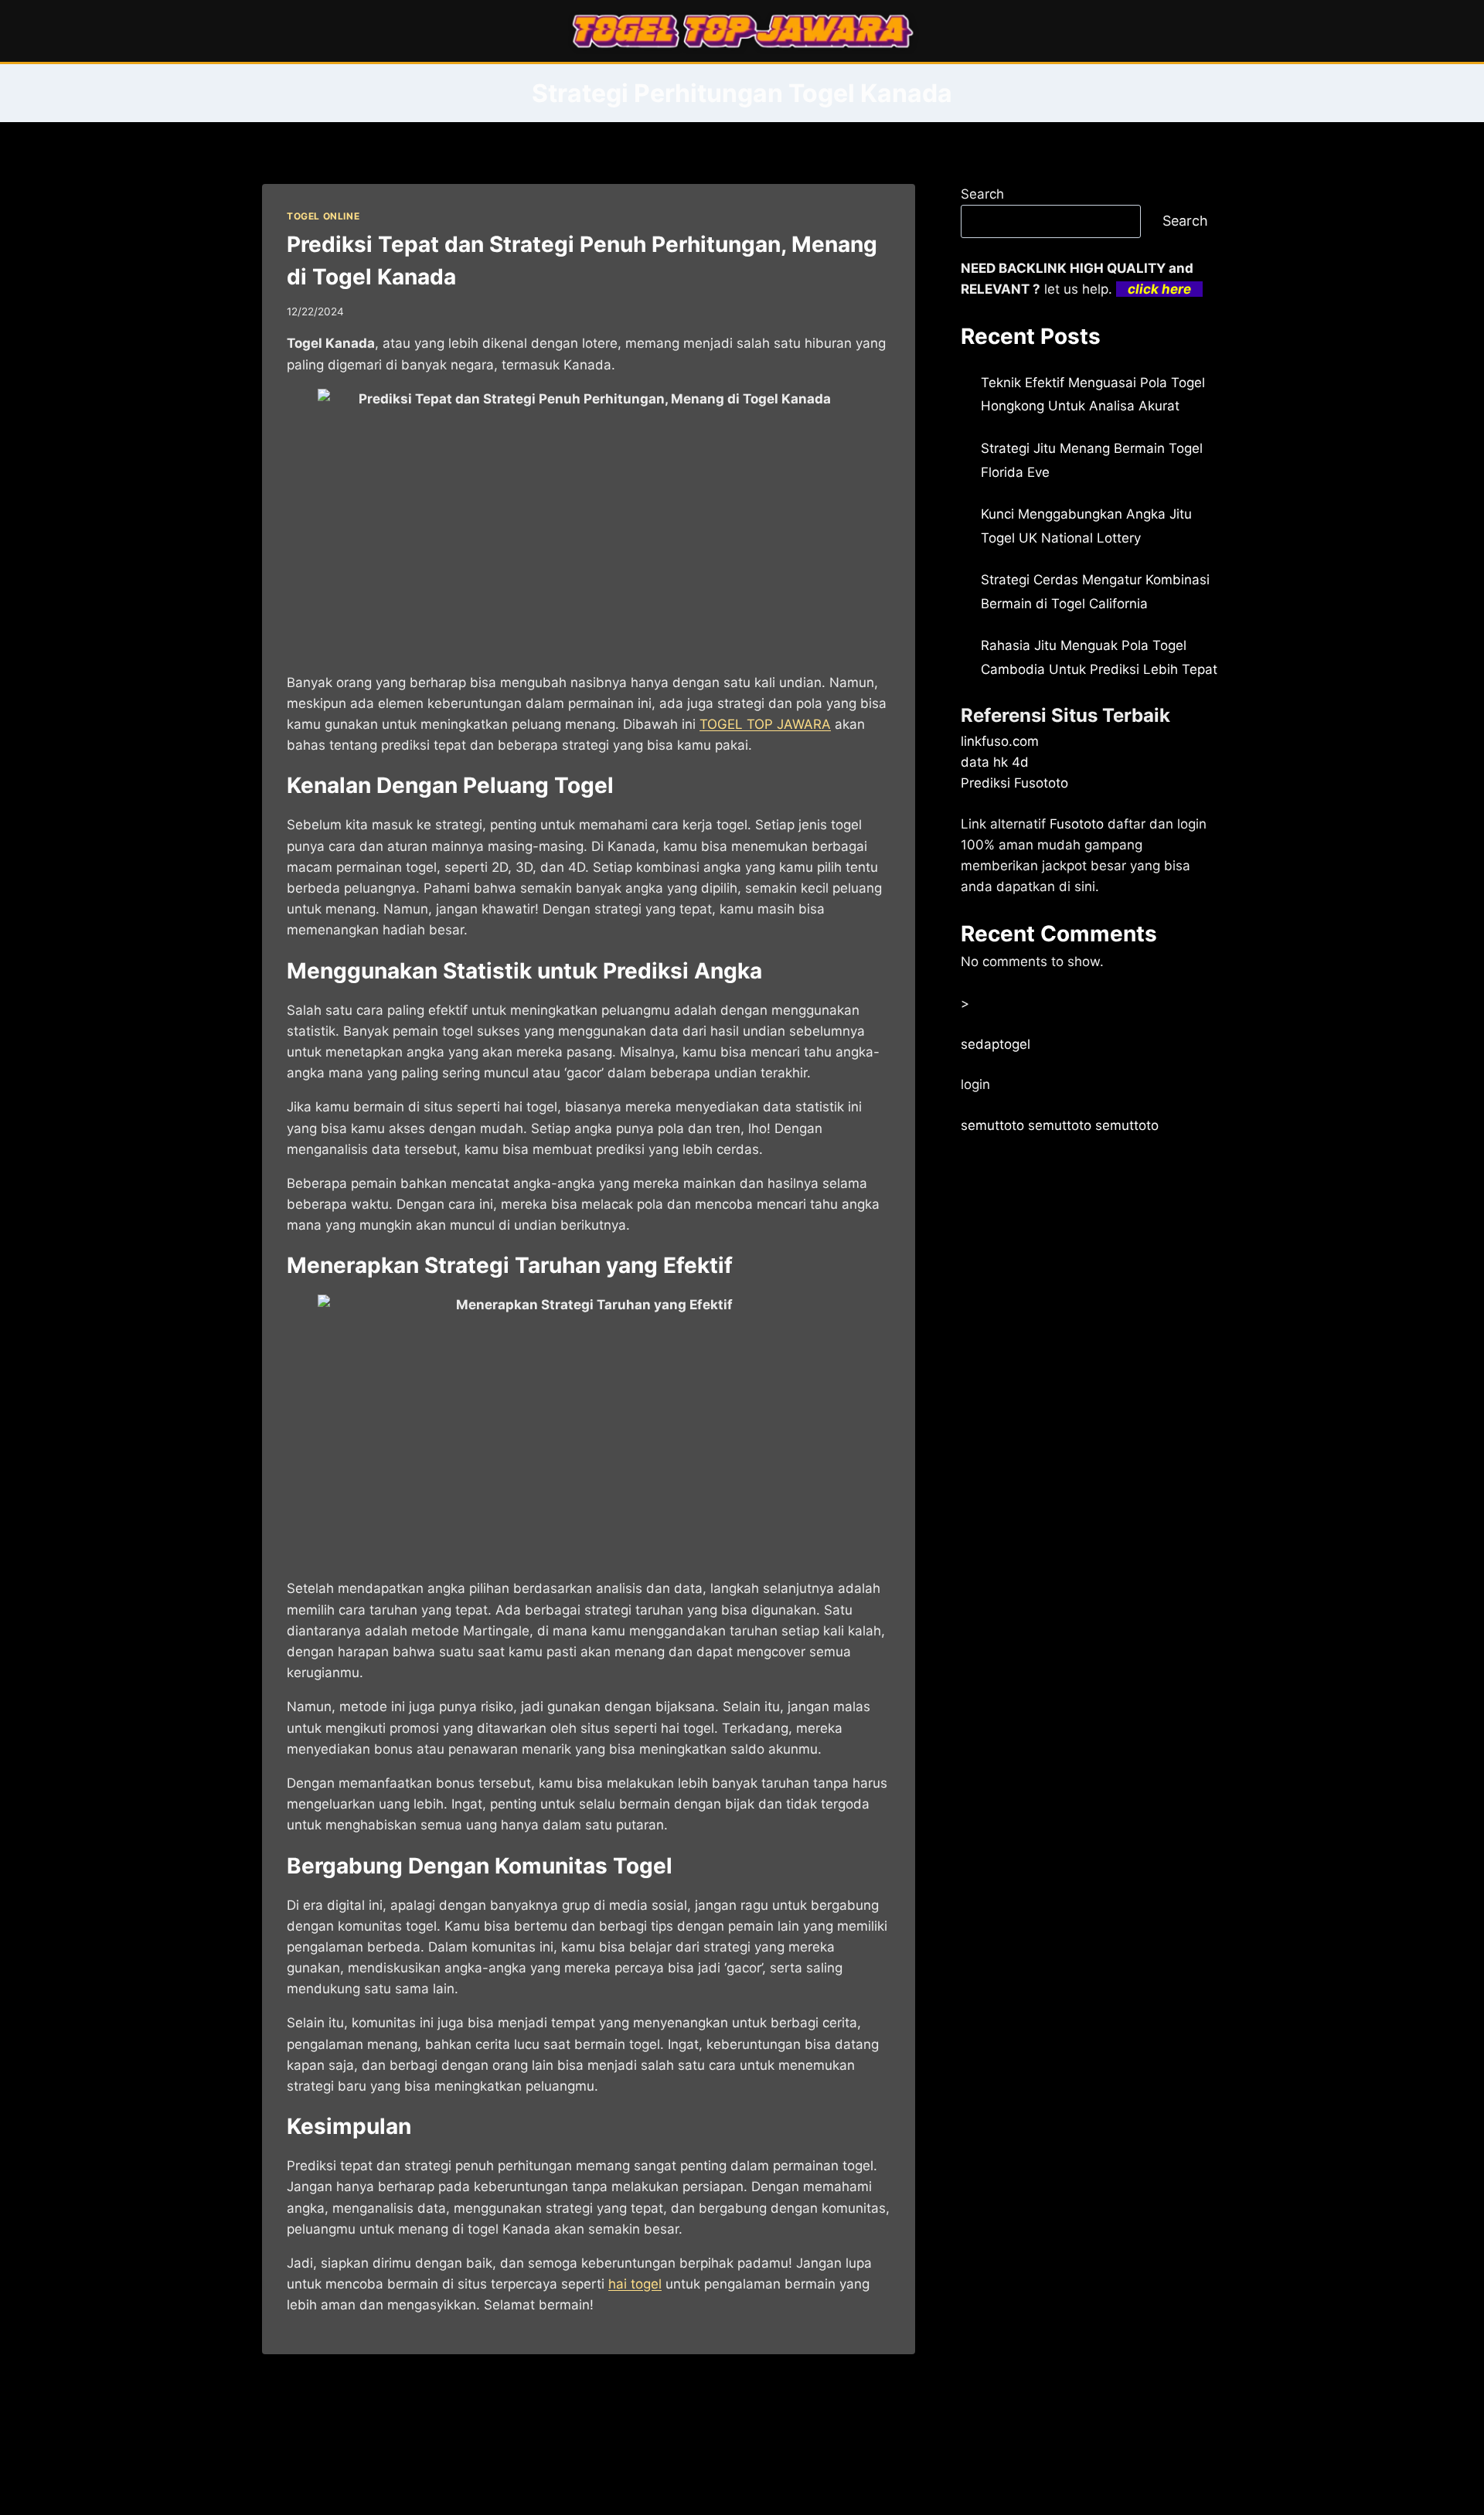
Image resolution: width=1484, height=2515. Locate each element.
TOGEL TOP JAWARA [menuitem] (765, 724)
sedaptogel (996, 1044)
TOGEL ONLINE (323, 216)
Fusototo (1077, 824)
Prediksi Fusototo (1014, 783)
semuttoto (992, 1125)
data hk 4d (995, 762)
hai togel (635, 2284)
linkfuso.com (1000, 741)
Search (982, 194)
